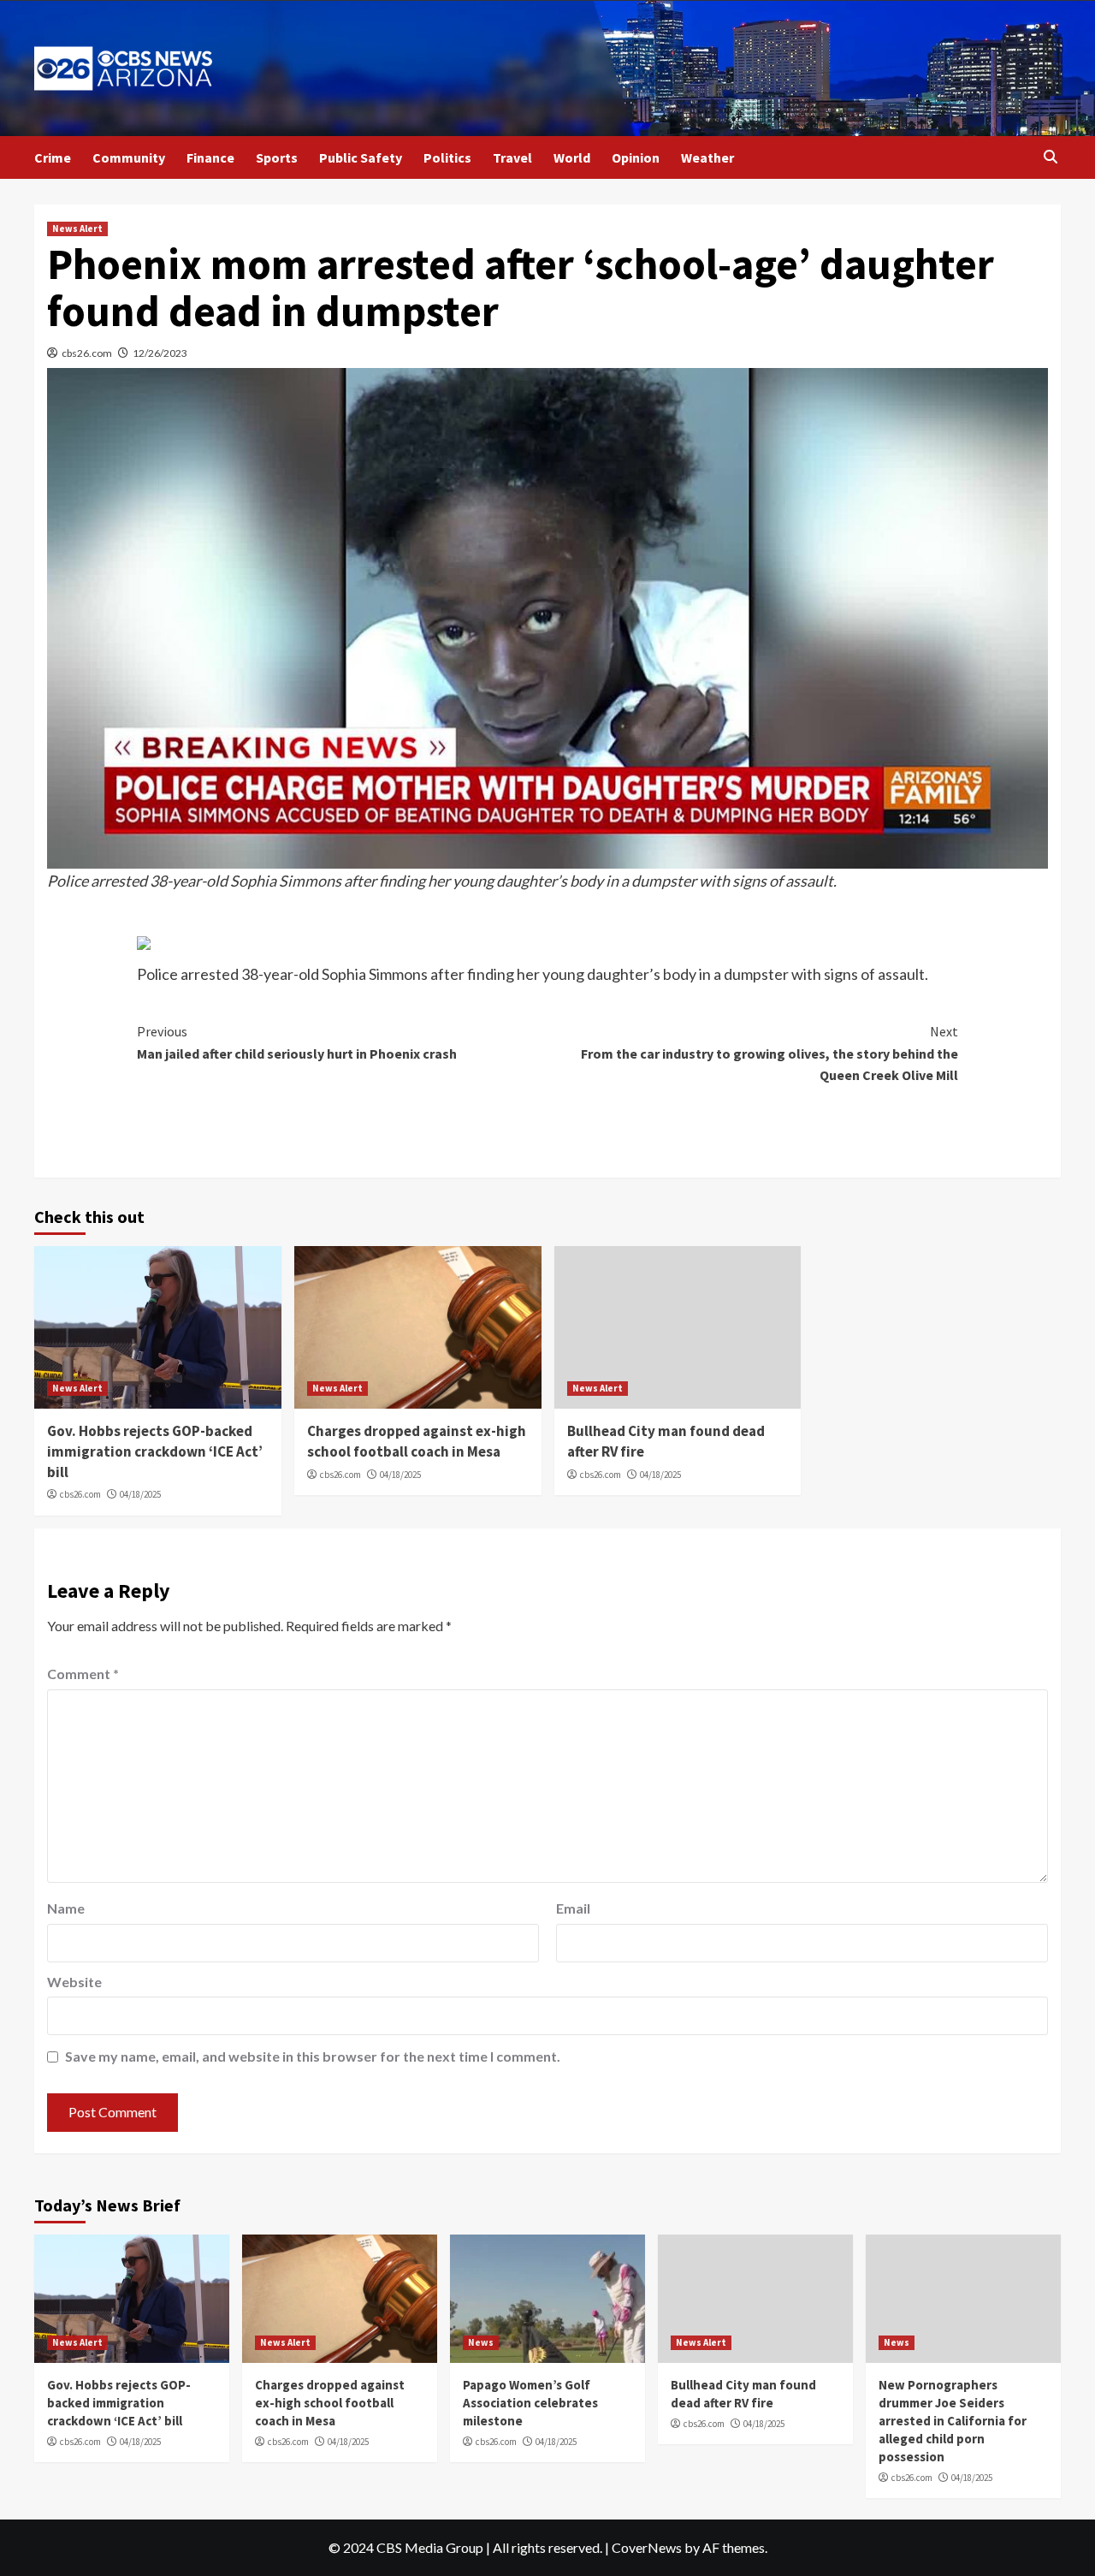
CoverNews (647, 2547)
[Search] (1050, 157)
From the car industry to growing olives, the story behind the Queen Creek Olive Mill (769, 1053)
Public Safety (361, 157)
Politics (447, 157)
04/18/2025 (140, 1494)
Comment (83, 1674)
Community (129, 157)
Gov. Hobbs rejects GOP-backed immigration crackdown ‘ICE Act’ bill (155, 1451)
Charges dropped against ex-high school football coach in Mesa (417, 1441)
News (481, 2342)
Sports (277, 157)
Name (66, 1908)
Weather (707, 157)
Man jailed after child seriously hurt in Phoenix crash (297, 1042)
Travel (512, 157)
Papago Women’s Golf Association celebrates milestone (530, 2403)
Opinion (636, 157)
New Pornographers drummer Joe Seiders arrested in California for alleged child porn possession (953, 2421)
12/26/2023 (160, 353)
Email (573, 1908)
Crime (53, 157)
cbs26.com (87, 353)
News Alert (77, 229)
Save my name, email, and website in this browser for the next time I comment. (313, 2056)
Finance (210, 157)
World (572, 157)
